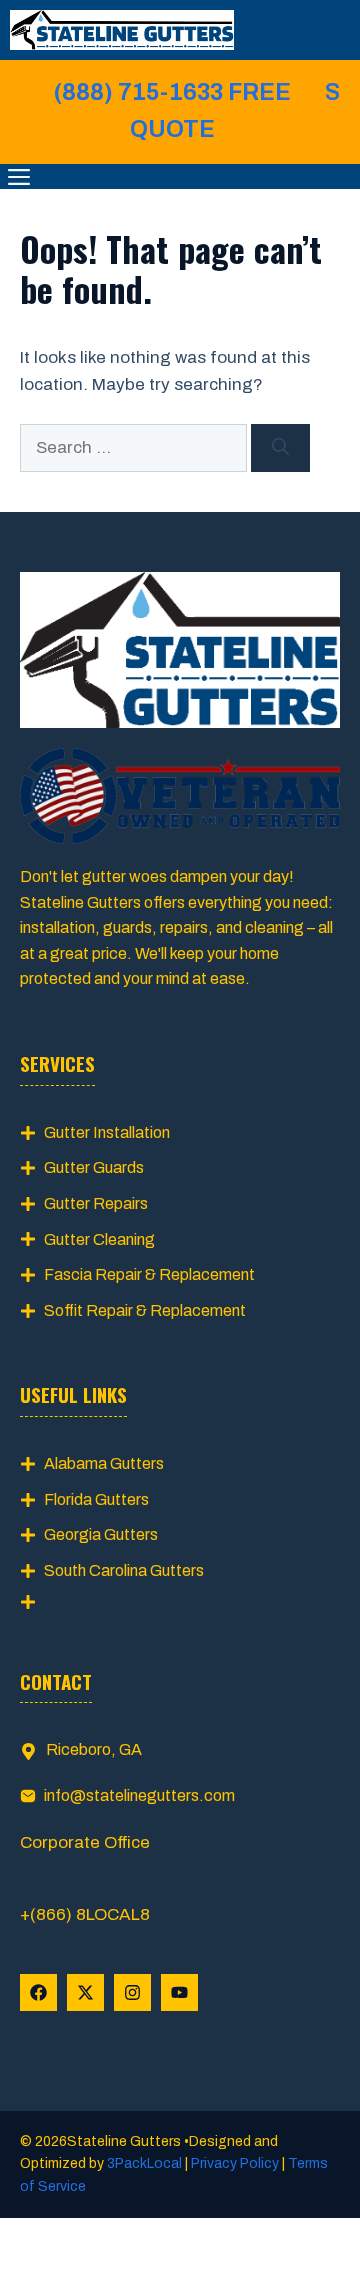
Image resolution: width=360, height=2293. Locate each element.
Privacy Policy (235, 2163)
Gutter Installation (107, 1132)
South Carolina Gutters (124, 1570)
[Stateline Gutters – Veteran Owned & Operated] (122, 30)
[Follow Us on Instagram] (132, 1992)
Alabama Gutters (104, 1463)
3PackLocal (146, 2163)
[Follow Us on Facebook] (38, 1992)
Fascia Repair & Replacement (149, 1274)
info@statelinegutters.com (139, 1795)
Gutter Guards (94, 1167)
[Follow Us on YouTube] (179, 1992)
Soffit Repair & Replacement (145, 1310)
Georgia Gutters (101, 1534)
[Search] (280, 448)
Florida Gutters (96, 1499)
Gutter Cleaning (99, 1239)
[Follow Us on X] (85, 1992)
